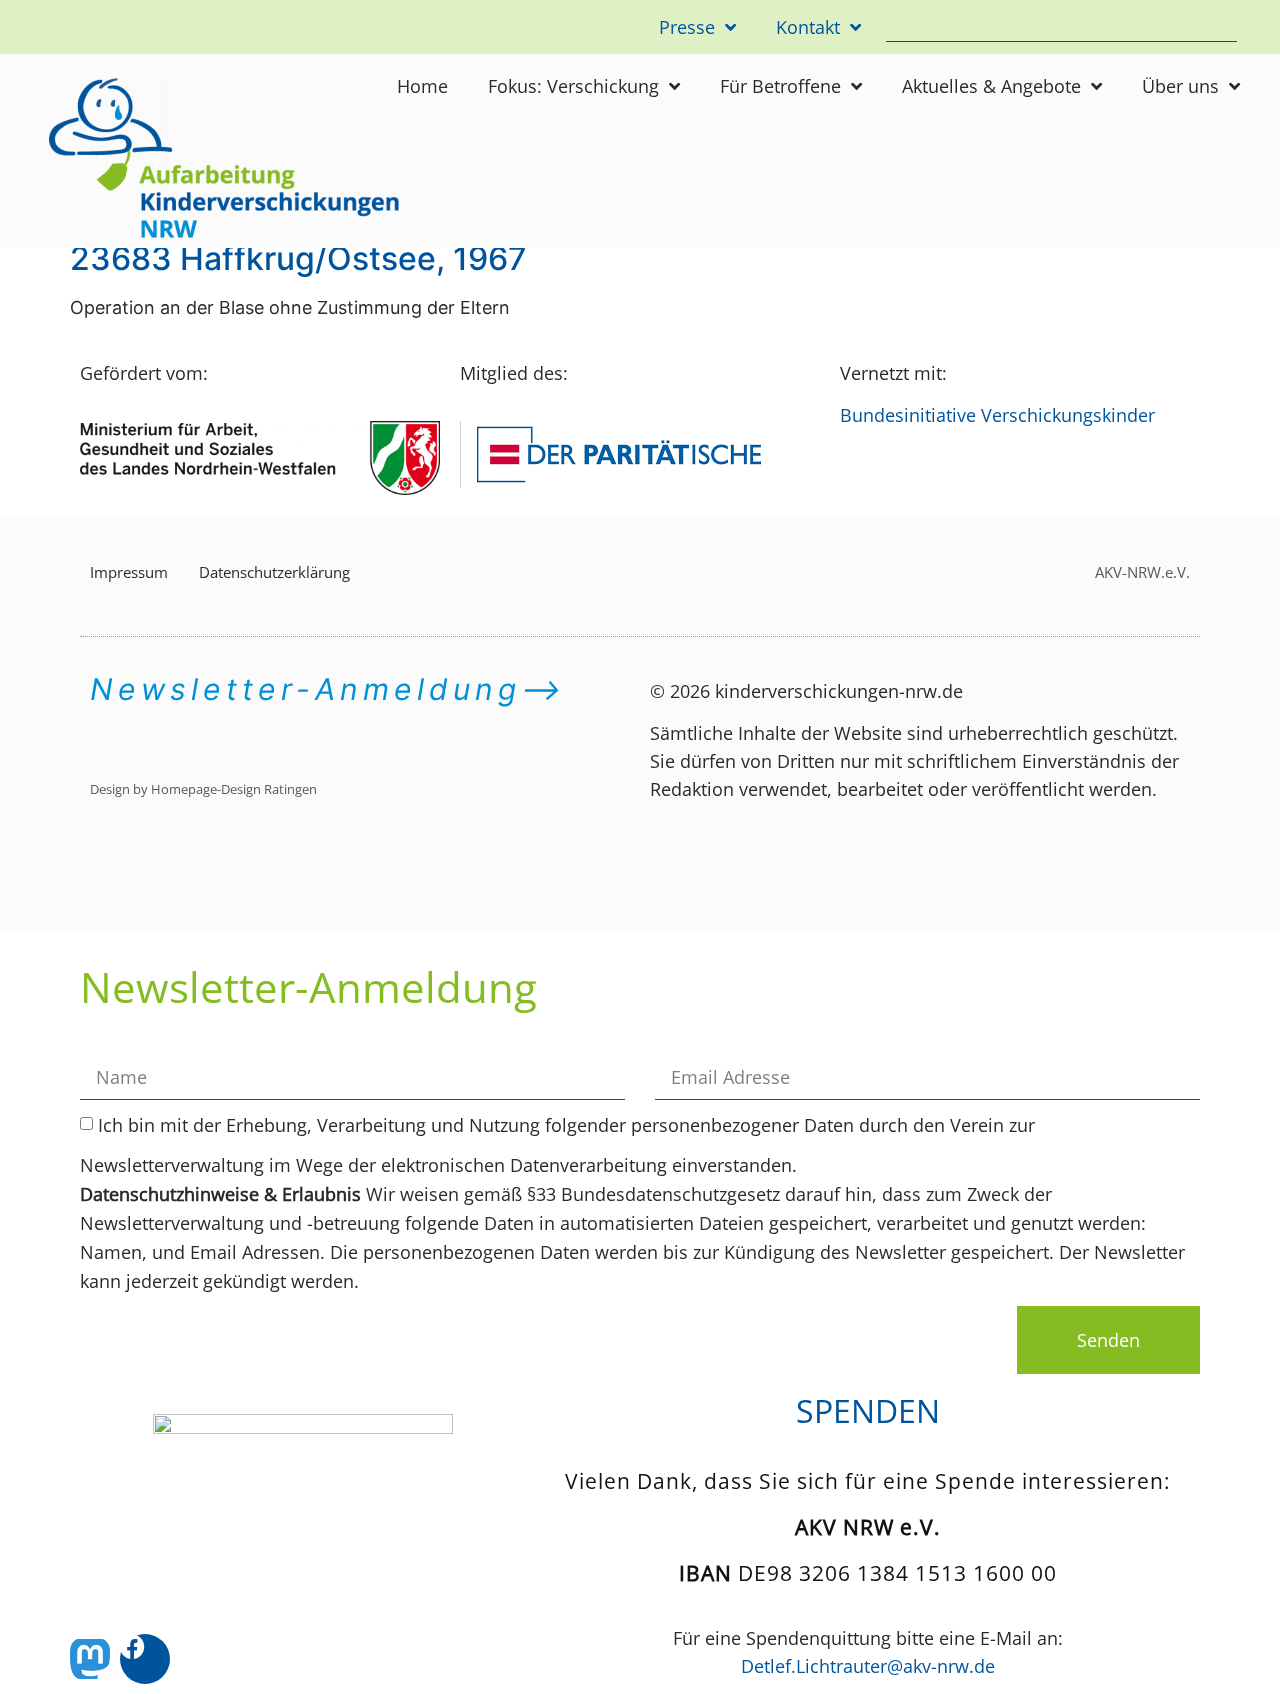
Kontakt (808, 27)
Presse (687, 27)
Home (422, 86)
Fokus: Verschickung (573, 86)
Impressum (129, 572)
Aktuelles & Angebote (991, 86)
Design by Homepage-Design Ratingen (203, 789)
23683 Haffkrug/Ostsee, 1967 (298, 258)
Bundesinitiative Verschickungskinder (997, 415)
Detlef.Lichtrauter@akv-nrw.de (868, 1666)
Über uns (1180, 86)
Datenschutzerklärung (274, 572)
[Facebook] (145, 1659)
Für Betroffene (780, 86)
